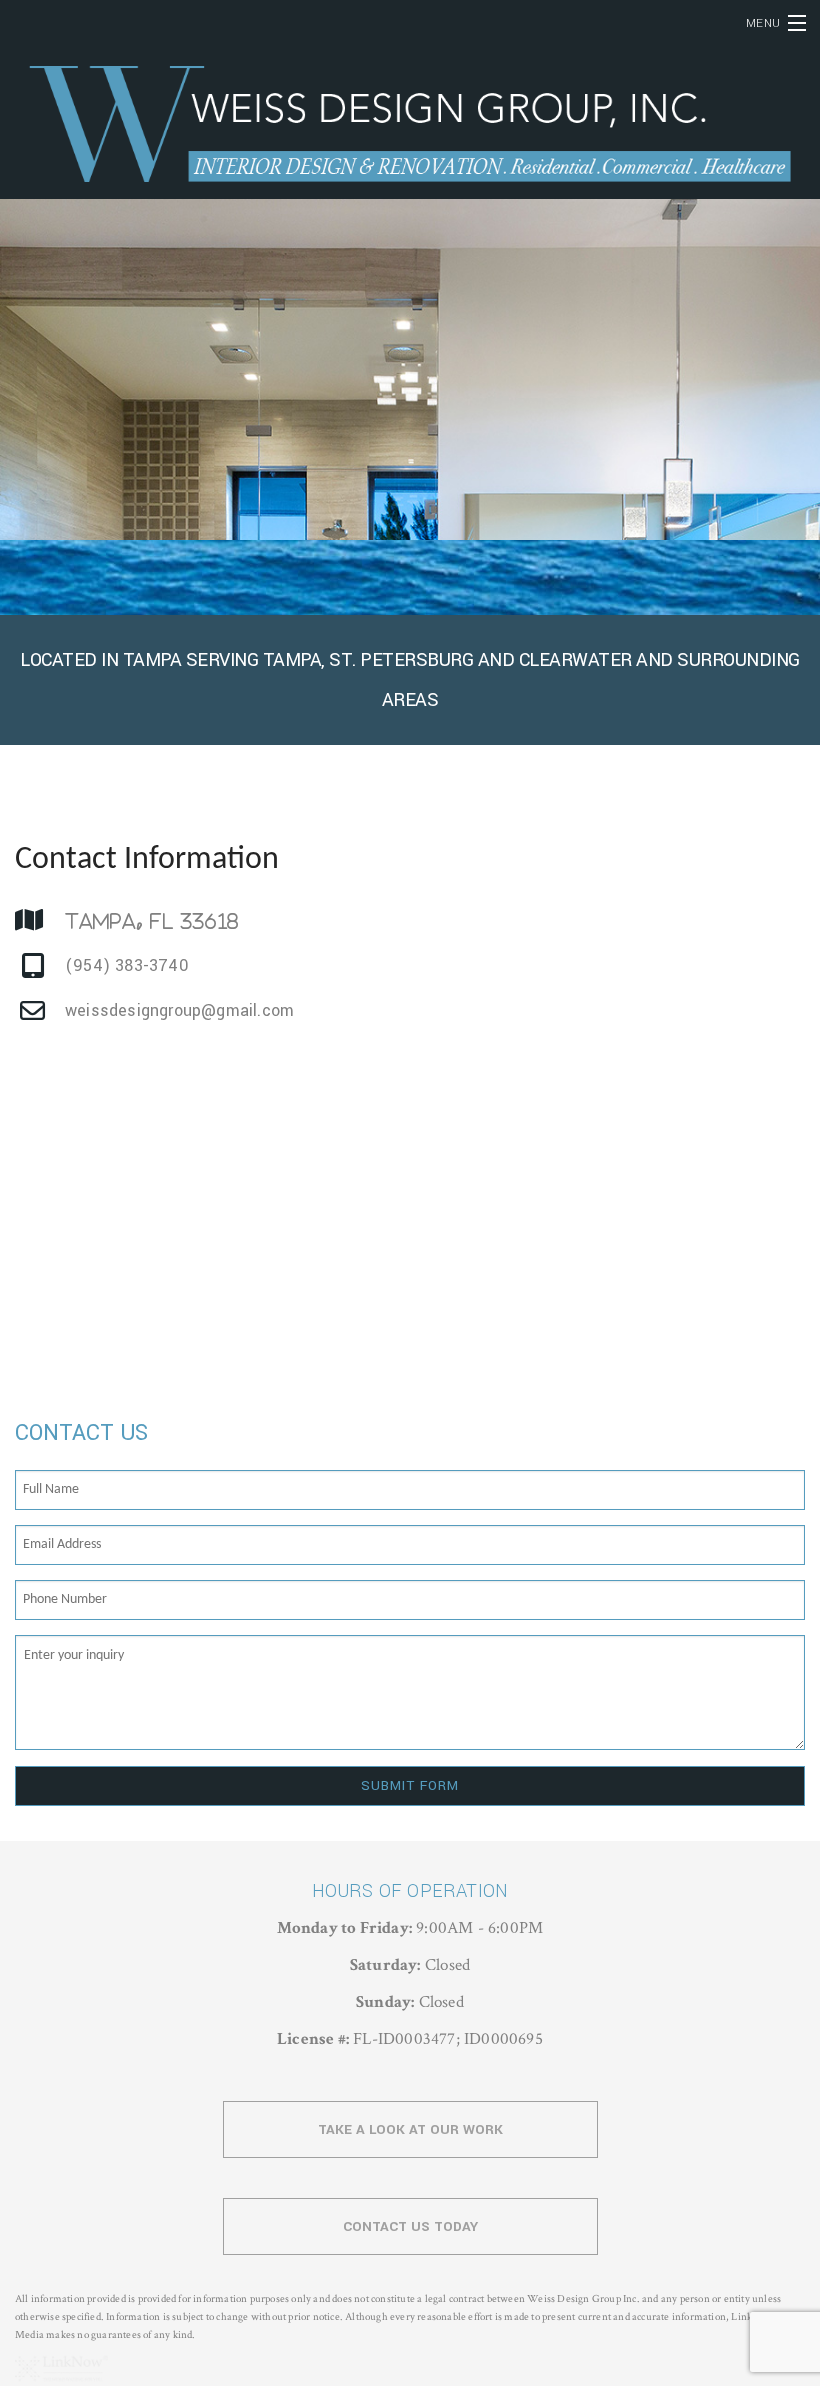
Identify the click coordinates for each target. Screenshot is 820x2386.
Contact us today (410, 2226)
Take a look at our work (410, 2129)
